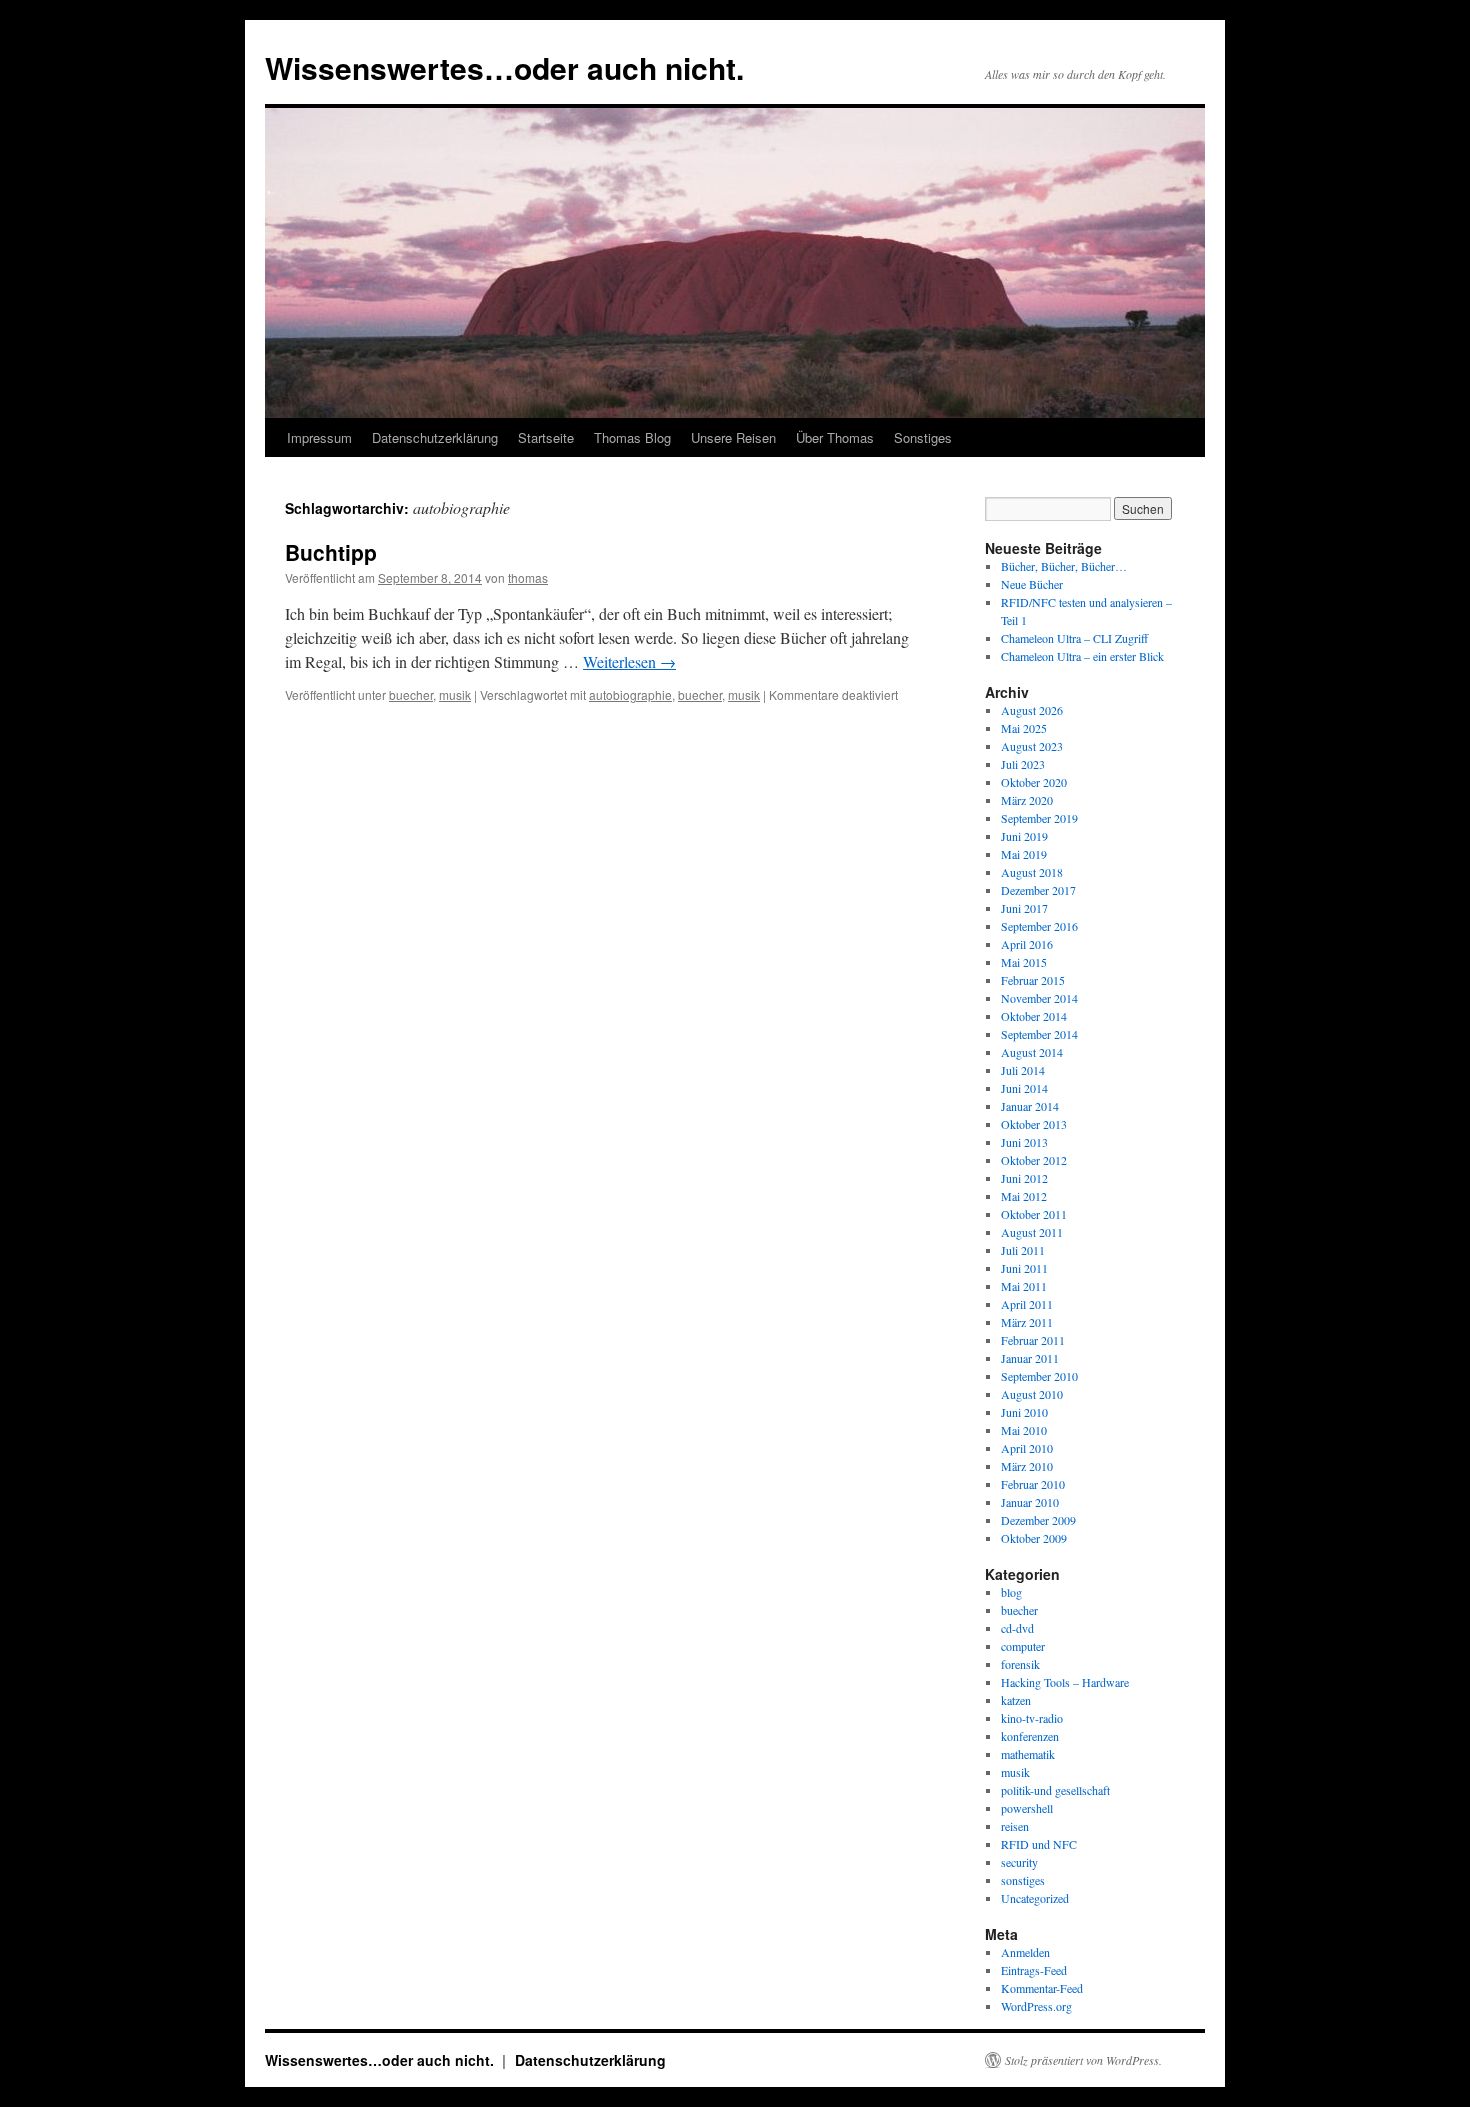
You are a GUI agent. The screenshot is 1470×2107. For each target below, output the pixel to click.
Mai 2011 (1024, 1286)
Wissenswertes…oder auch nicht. (504, 67)
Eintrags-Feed (1034, 1970)
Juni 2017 (1024, 908)
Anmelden (1025, 1952)
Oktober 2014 (1034, 1016)
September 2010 (1039, 1376)
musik (455, 694)
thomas (528, 577)
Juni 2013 (1024, 1142)
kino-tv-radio (1032, 1718)
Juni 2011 (1024, 1268)
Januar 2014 (1030, 1106)
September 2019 (1039, 818)
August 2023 (1032, 746)
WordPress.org (1036, 2006)
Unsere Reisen (733, 437)
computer (1023, 1646)
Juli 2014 (1023, 1070)
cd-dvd (1017, 1628)
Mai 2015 (1024, 962)
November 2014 (1039, 998)
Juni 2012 (1024, 1178)
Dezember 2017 (1038, 890)
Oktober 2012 (1034, 1160)
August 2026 (1032, 710)
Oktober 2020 (1034, 782)
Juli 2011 (1023, 1250)
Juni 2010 (1024, 1412)
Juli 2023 (1023, 764)
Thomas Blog (632, 437)
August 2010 (1032, 1394)
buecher (411, 694)
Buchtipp (331, 552)
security (1019, 1862)
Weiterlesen (629, 661)
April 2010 (1027, 1448)
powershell (1027, 1808)
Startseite (546, 437)
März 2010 (1027, 1466)
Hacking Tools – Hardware (1065, 1682)
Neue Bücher (1032, 584)
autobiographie (630, 694)
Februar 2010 (1033, 1484)
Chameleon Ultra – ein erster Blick (1082, 656)
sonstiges (1023, 1880)
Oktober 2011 (1034, 1214)
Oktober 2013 (1034, 1124)
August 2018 (1032, 872)
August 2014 (1032, 1052)
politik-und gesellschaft (1055, 1790)
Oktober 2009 (1034, 1538)
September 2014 (1039, 1034)
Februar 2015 (1033, 980)
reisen (1015, 1826)
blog (1011, 1592)
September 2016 (1039, 926)
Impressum (319, 437)
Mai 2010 (1024, 1430)
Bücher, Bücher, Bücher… (1064, 566)
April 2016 (1027, 944)
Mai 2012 (1024, 1196)
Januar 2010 (1030, 1502)
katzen (1016, 1700)
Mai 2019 (1024, 854)
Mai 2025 (1024, 728)
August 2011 (1032, 1232)
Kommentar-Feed (1042, 1988)
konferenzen (1030, 1736)
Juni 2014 (1024, 1088)
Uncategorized (1035, 1898)
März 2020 (1027, 800)
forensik (1020, 1664)
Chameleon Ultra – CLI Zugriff (1074, 638)
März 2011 (1027, 1322)
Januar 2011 (1030, 1358)
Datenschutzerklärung (435, 437)
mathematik (1028, 1754)
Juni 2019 (1024, 836)
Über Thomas (835, 437)
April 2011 (1027, 1304)
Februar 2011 (1033, 1340)
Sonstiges (923, 437)
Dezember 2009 (1038, 1520)
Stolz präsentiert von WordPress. (1083, 2060)
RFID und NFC (1039, 1844)
